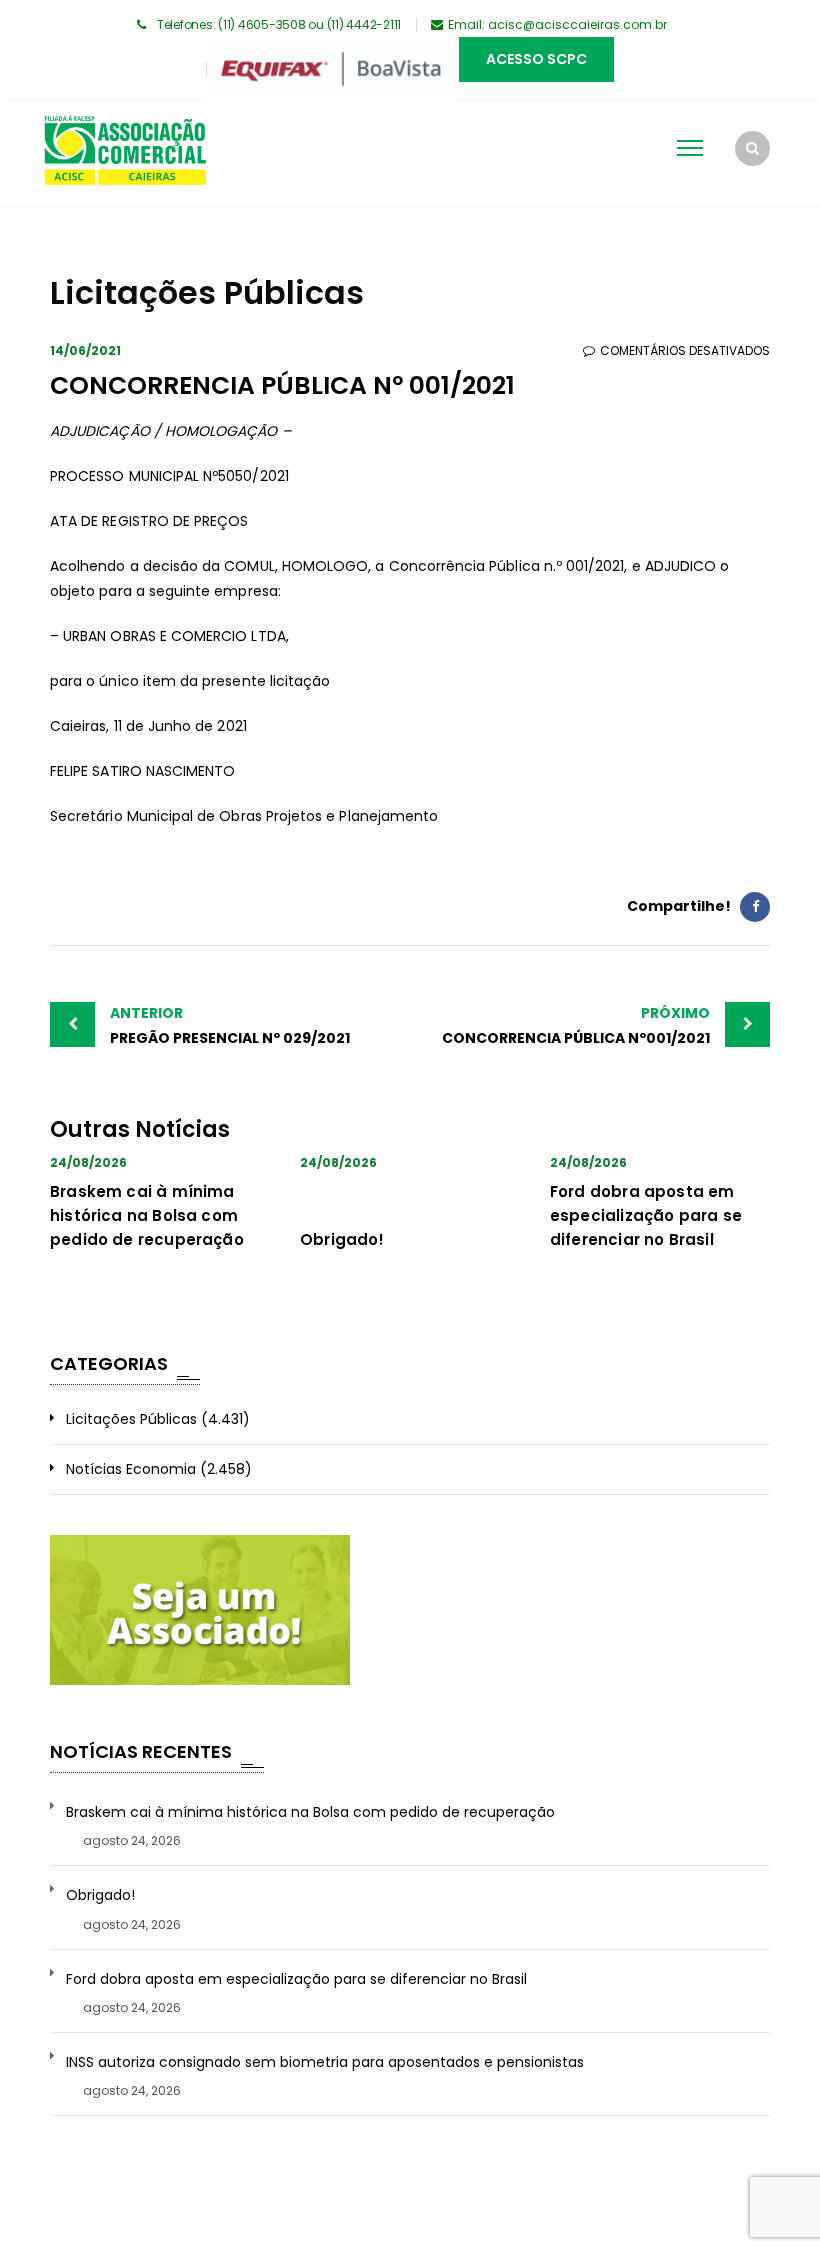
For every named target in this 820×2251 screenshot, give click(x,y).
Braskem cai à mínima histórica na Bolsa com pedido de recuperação (147, 1215)
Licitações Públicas (131, 1419)
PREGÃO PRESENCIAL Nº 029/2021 (230, 1025)
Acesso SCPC (536, 59)
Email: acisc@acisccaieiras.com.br (557, 24)
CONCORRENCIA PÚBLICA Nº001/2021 (576, 1025)
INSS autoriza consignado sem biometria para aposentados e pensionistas (325, 2062)
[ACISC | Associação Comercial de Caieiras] (124, 153)
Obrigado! (342, 1239)
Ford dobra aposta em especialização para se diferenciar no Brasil (646, 1215)
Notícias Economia (131, 1469)
